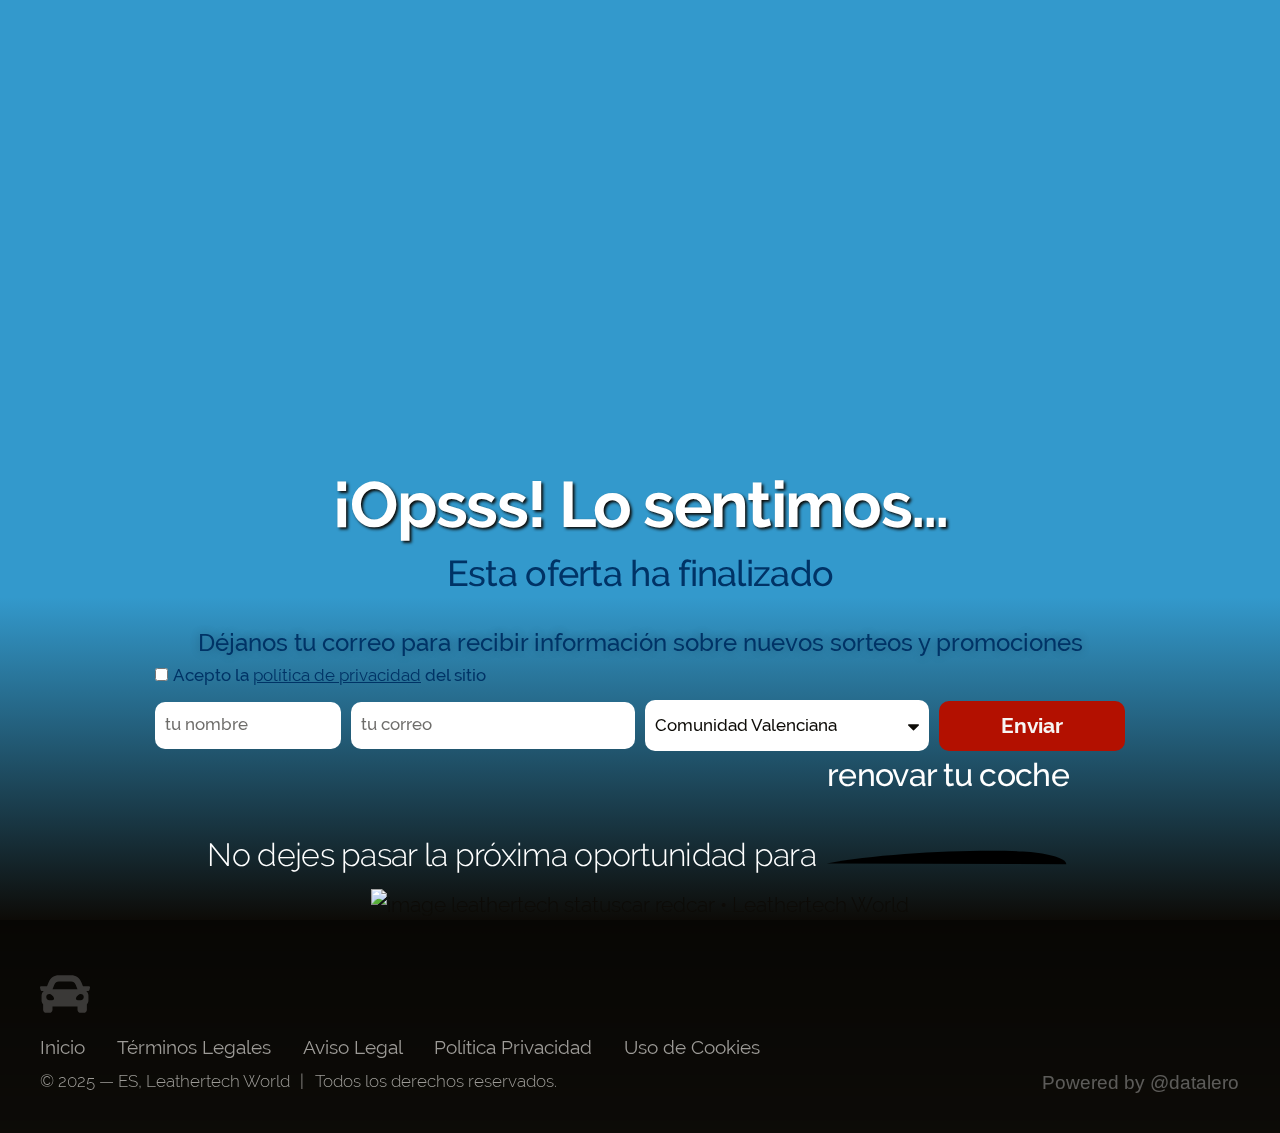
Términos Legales (194, 1047)
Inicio (62, 1047)
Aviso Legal (353, 1047)
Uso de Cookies (692, 1047)
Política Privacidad (513, 1047)
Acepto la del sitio (329, 675)
